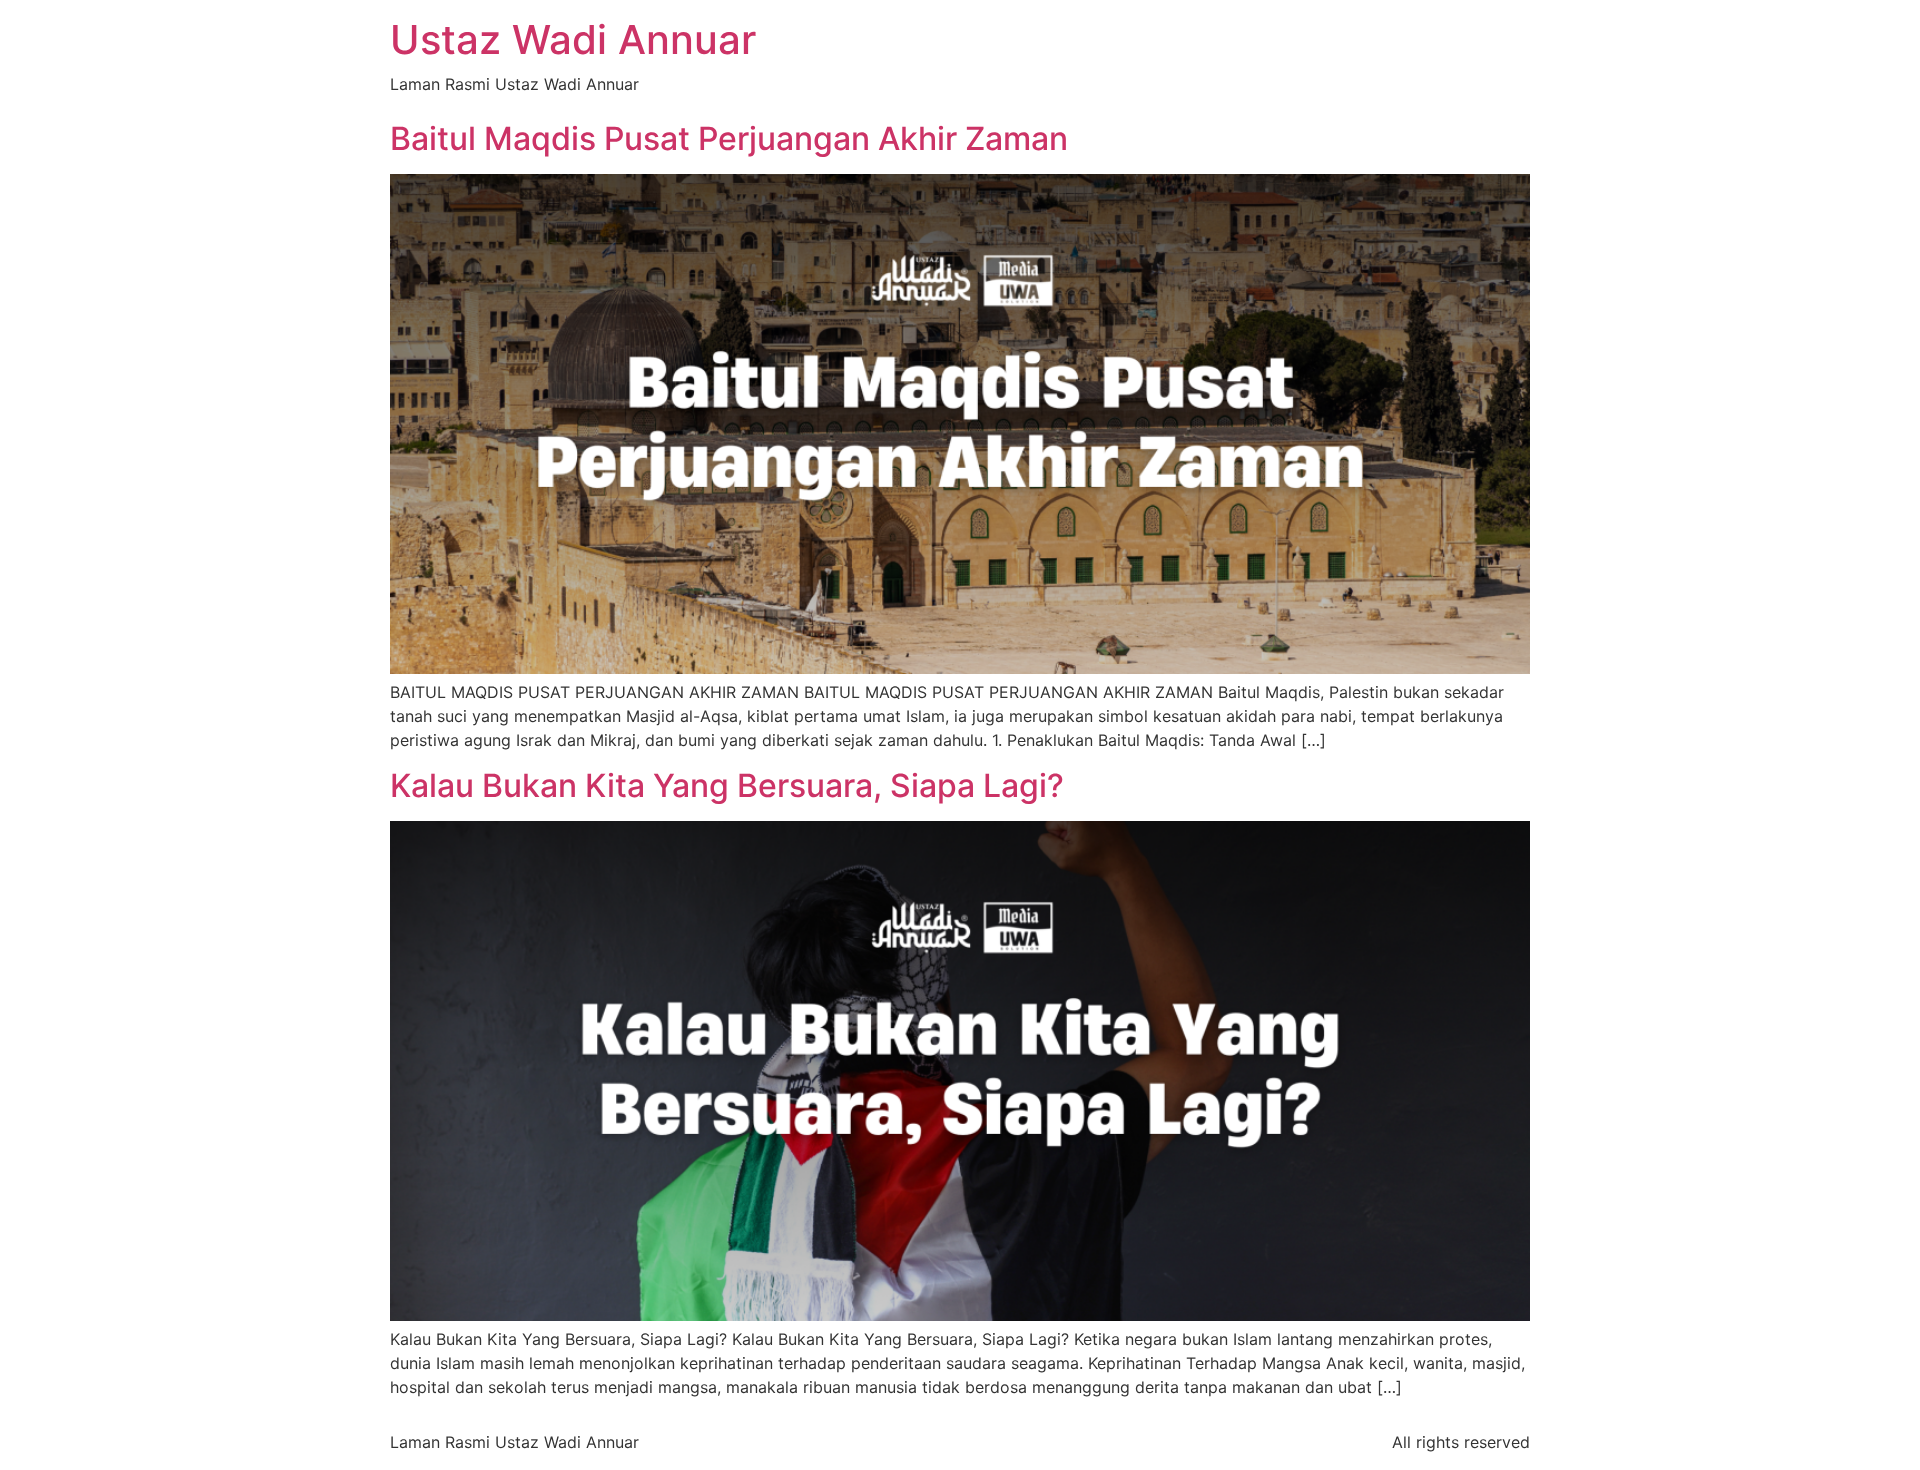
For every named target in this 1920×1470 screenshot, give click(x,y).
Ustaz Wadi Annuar (573, 39)
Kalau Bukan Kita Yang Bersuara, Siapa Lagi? (727, 785)
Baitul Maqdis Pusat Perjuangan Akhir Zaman (729, 138)
